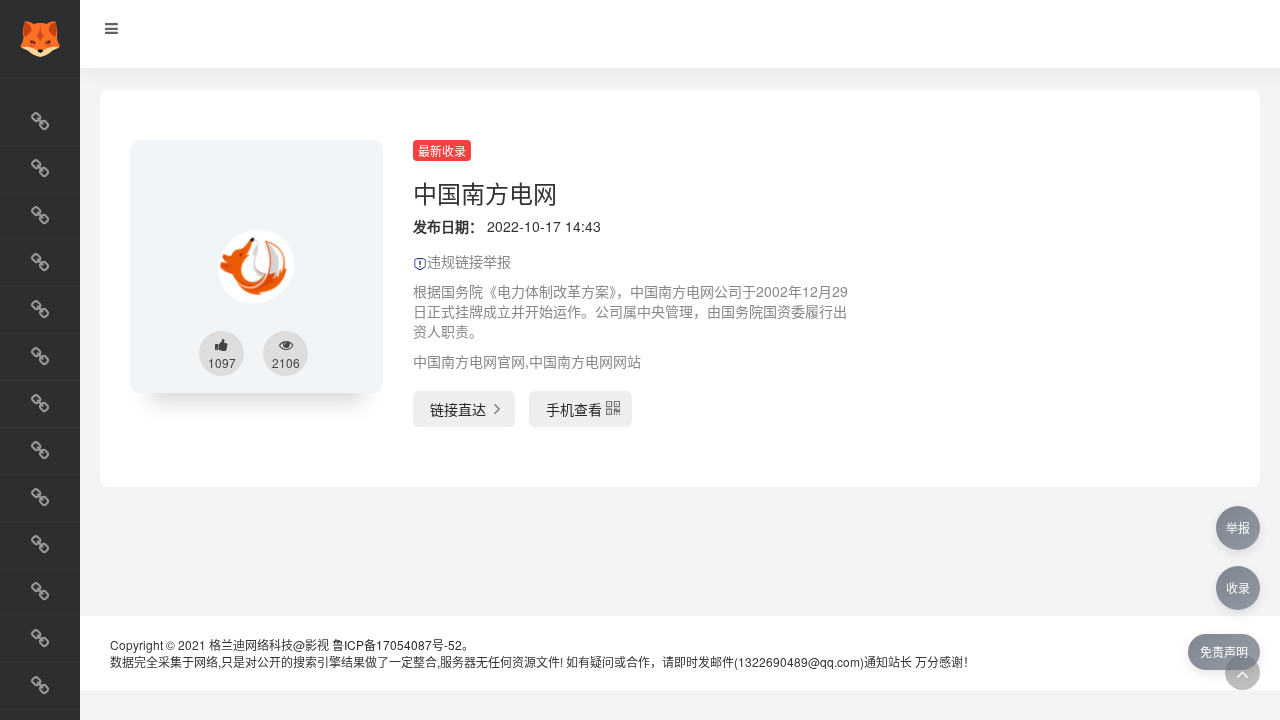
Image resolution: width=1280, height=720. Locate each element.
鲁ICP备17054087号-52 (397, 644)
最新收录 (442, 150)
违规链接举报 (469, 261)
